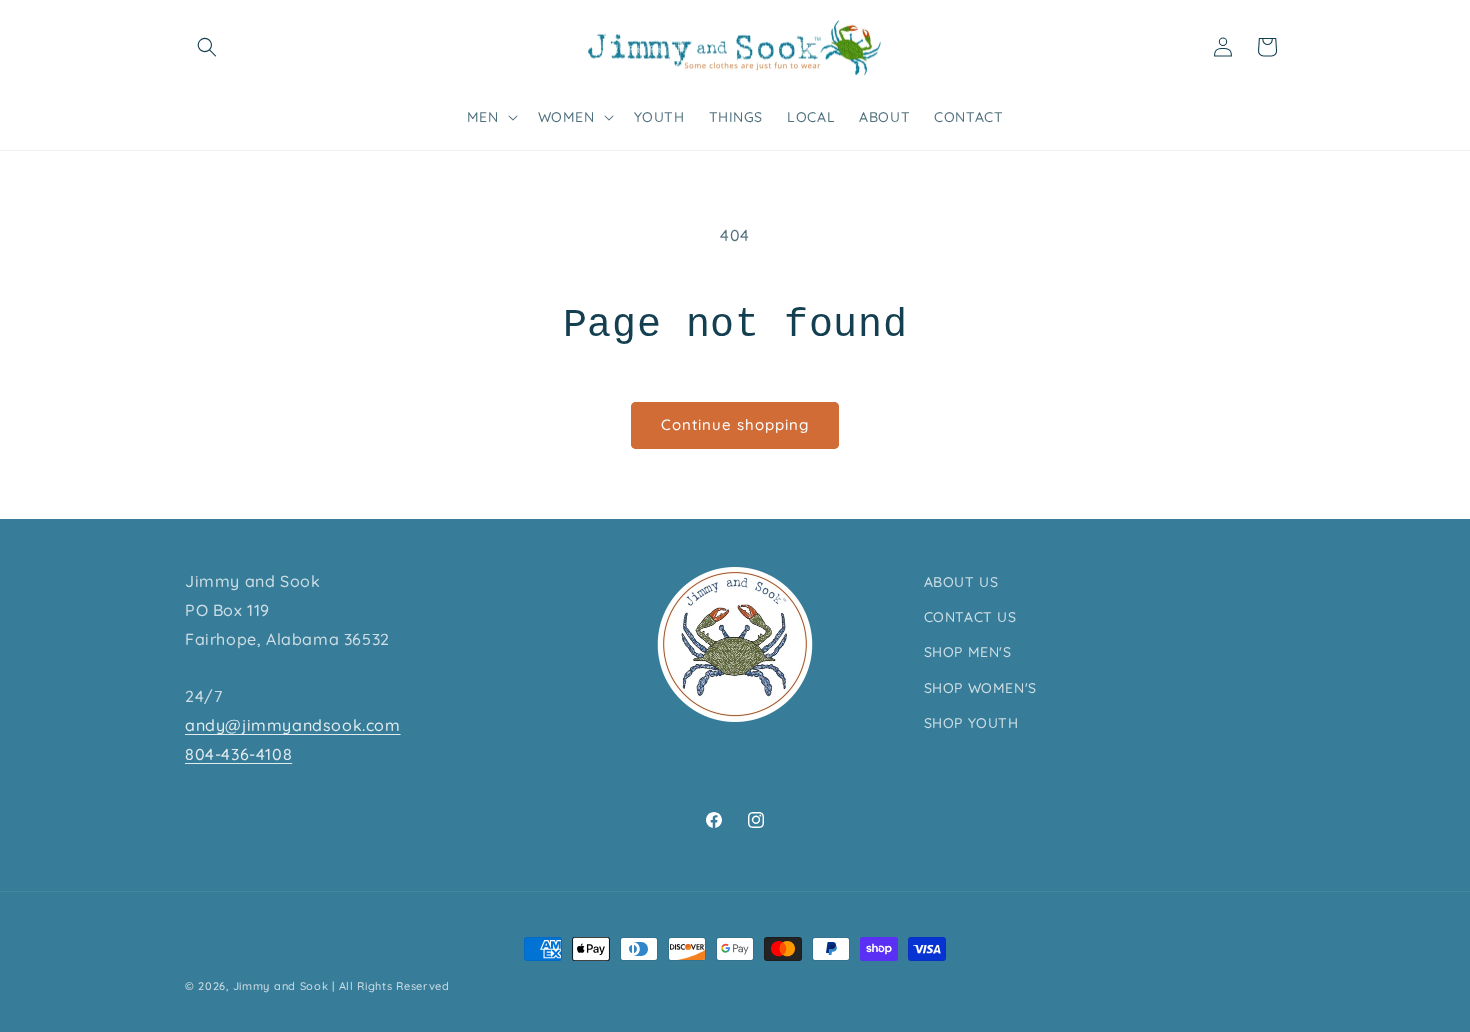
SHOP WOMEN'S (980, 688)
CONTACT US (970, 617)
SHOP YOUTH (971, 723)
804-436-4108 (238, 754)
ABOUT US (961, 582)
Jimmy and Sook (281, 986)
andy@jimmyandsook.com (293, 725)
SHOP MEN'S (968, 652)
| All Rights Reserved (391, 986)
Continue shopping (735, 424)
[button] (207, 47)
